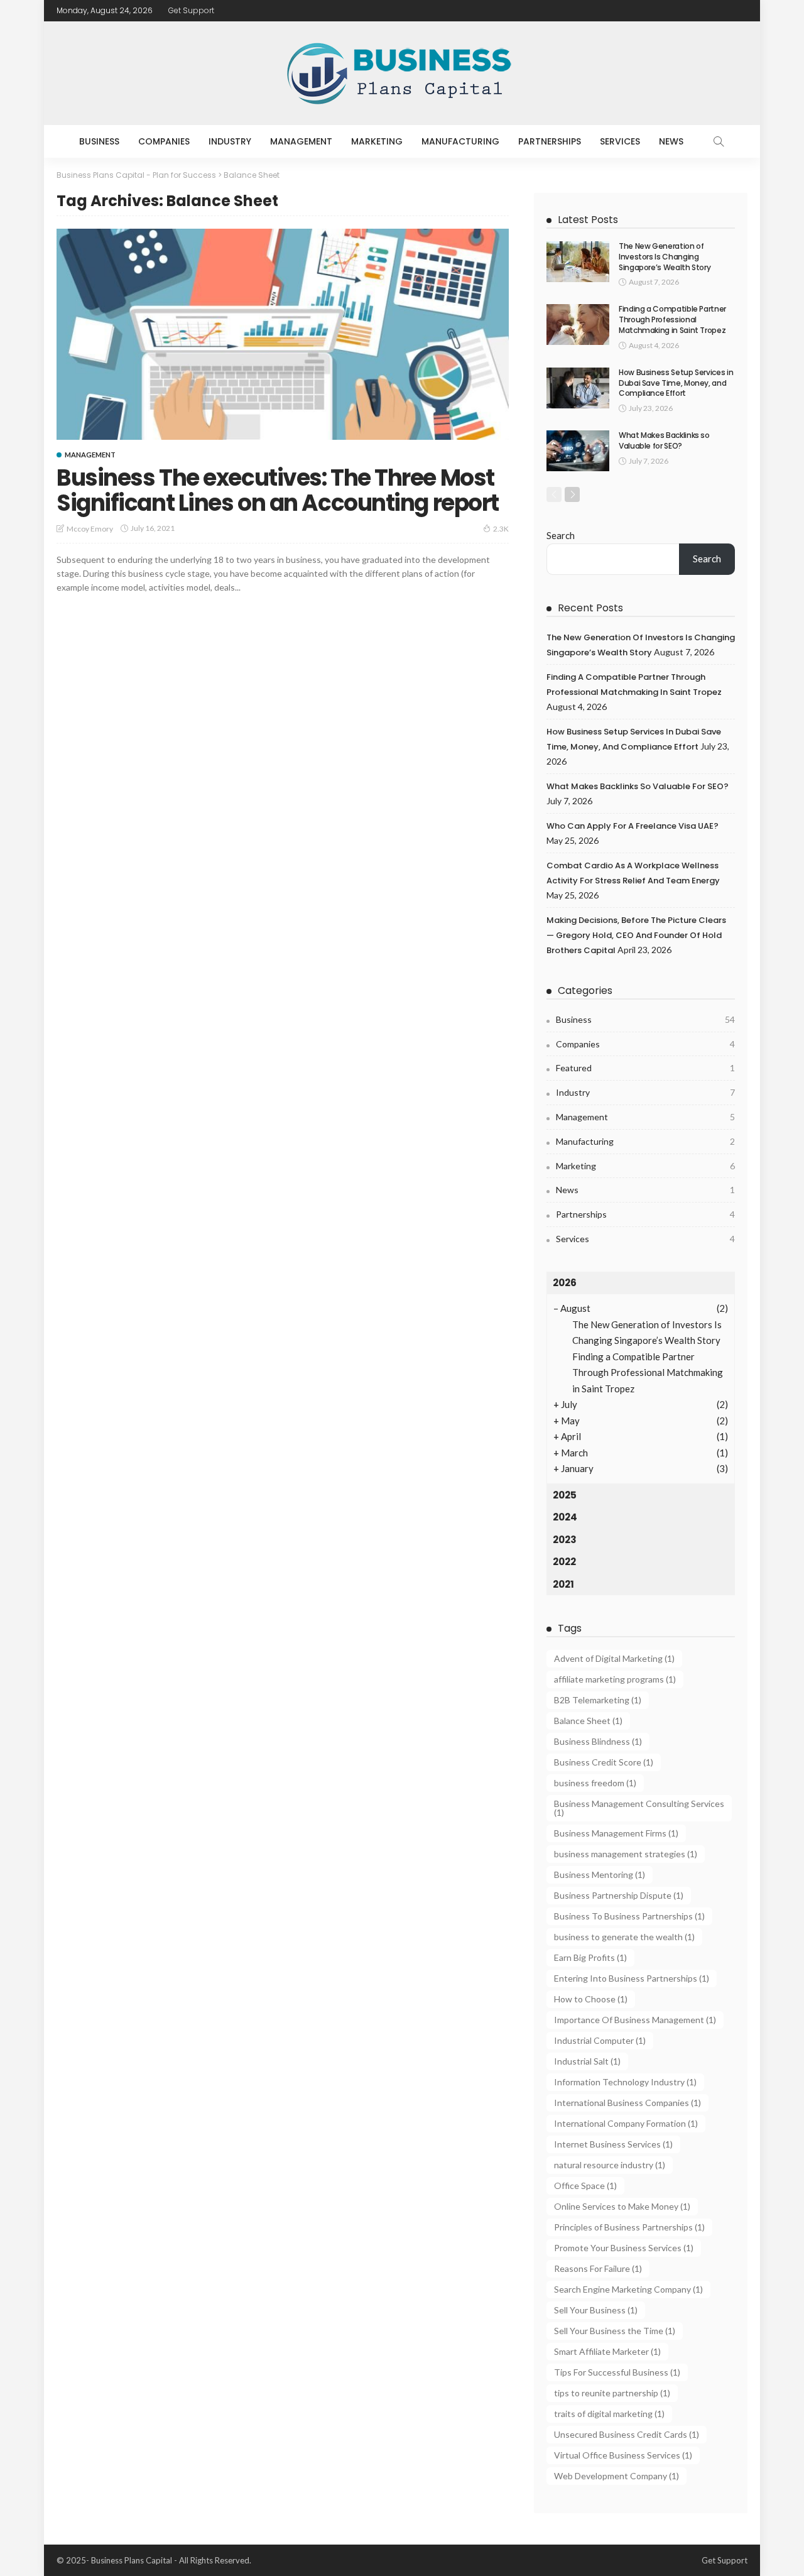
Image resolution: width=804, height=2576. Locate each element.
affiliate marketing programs (615, 1679)
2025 (565, 1495)
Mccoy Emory (90, 529)
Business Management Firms (616, 1833)
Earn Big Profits (590, 1957)
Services (620, 141)
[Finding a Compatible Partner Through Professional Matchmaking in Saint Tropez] (578, 325)
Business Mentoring (600, 1875)
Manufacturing (460, 141)
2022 (564, 1562)
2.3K (501, 529)
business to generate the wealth (624, 1937)
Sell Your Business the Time (615, 2331)
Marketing (377, 141)
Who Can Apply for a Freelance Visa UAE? (633, 826)
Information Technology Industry (625, 2082)
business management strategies (626, 1854)
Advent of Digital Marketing (614, 1658)
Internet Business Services (613, 2144)
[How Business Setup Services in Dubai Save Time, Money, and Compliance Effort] (578, 388)
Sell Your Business (596, 2310)
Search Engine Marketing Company (628, 2289)
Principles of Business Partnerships (629, 2227)
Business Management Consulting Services (639, 1808)
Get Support (191, 10)
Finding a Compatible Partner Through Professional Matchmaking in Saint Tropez (672, 319)
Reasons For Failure (598, 2268)
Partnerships (550, 141)
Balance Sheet (588, 1721)
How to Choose (591, 1999)
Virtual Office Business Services (623, 2455)
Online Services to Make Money (622, 2206)
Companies (164, 141)
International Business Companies (627, 2103)
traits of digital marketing (609, 2414)
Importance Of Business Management (635, 2020)
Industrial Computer (600, 2040)
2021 (563, 1584)
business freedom (595, 1783)
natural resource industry (610, 2165)
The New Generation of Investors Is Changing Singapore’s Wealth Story (665, 257)
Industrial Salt (587, 2061)
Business (99, 141)
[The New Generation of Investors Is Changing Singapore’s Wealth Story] (578, 262)
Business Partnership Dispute (619, 1895)
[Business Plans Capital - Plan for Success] (402, 73)
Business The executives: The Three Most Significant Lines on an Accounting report (278, 490)
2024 (565, 1517)
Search (561, 535)
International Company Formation (626, 2123)
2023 (565, 1540)
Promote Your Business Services (624, 2248)
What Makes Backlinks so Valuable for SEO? (664, 440)
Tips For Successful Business (617, 2372)
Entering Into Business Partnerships (632, 1978)
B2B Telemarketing (598, 1700)
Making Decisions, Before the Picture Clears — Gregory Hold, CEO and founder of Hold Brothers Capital (636, 935)
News (671, 141)
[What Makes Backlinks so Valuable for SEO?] (578, 451)
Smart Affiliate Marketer (607, 2351)
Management (301, 141)
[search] (719, 141)
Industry (230, 141)
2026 (565, 1283)
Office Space (585, 2186)
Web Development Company (617, 2476)
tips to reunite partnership (612, 2393)
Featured (645, 1068)
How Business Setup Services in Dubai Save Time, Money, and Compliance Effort (676, 383)
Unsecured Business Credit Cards (627, 2434)
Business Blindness (598, 1741)
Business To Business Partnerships (629, 1916)
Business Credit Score (604, 1762)
